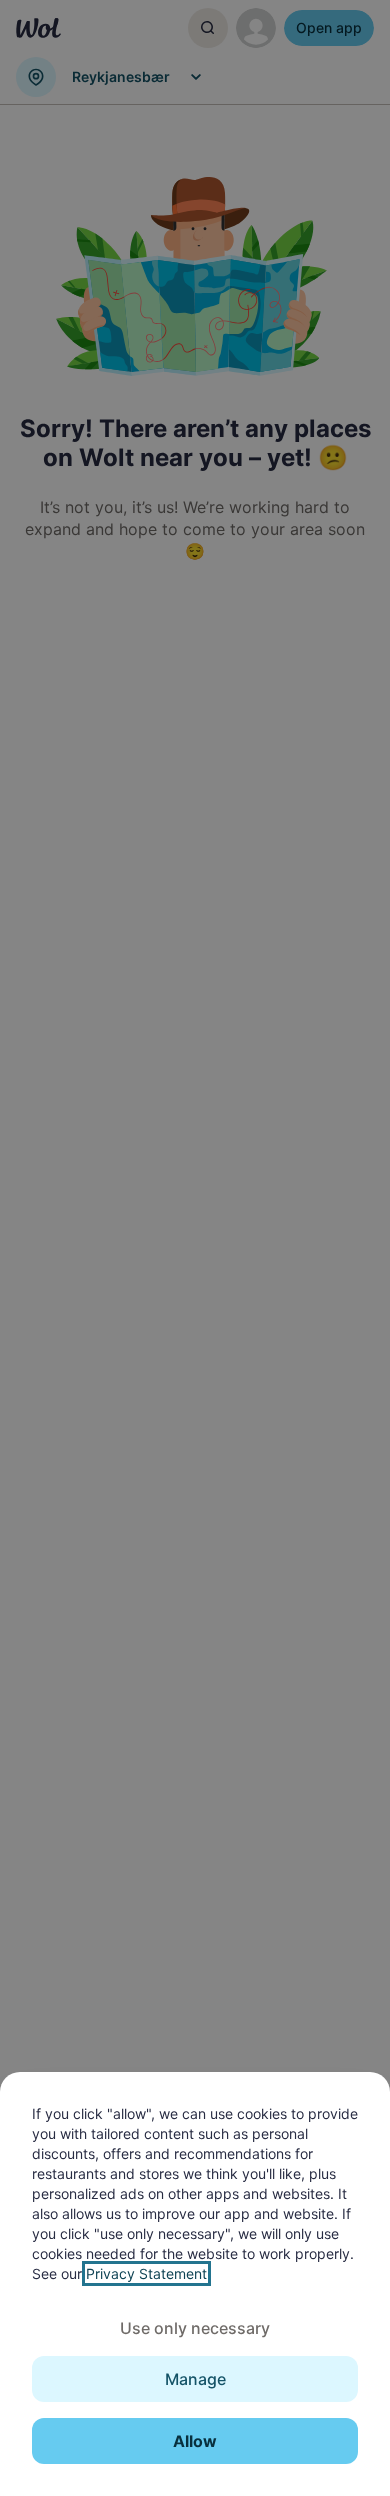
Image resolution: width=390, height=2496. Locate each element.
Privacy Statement (146, 2273)
